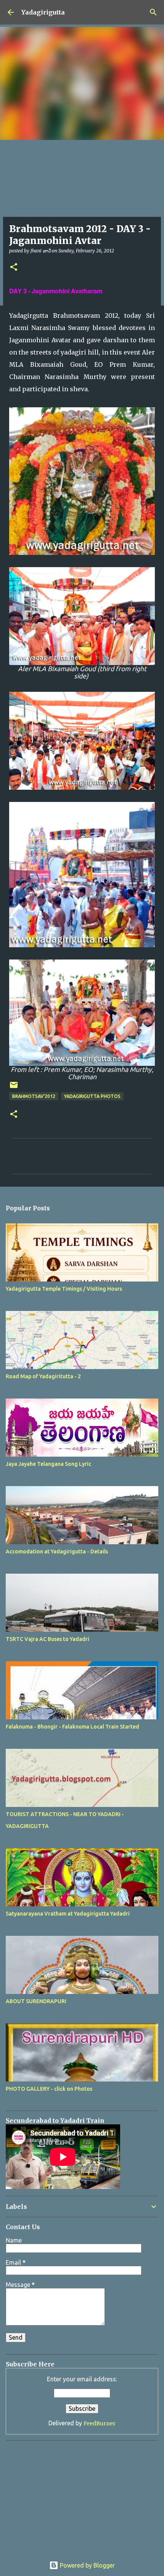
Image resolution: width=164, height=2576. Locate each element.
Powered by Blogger (87, 2565)
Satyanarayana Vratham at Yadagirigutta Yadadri (68, 1914)
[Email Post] (14, 1088)
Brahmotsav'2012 (34, 1096)
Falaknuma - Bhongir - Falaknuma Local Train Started (72, 1727)
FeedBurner (100, 2423)
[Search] (153, 12)
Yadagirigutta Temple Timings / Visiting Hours (64, 1289)
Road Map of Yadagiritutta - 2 (43, 1376)
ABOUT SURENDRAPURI (36, 2001)
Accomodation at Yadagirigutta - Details (57, 1551)
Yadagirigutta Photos (92, 1096)
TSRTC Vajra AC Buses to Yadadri (47, 1639)
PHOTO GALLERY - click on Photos (49, 2089)
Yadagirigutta (43, 12)
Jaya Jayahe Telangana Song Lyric (48, 1464)
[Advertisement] (53, 2494)
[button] (14, 268)
